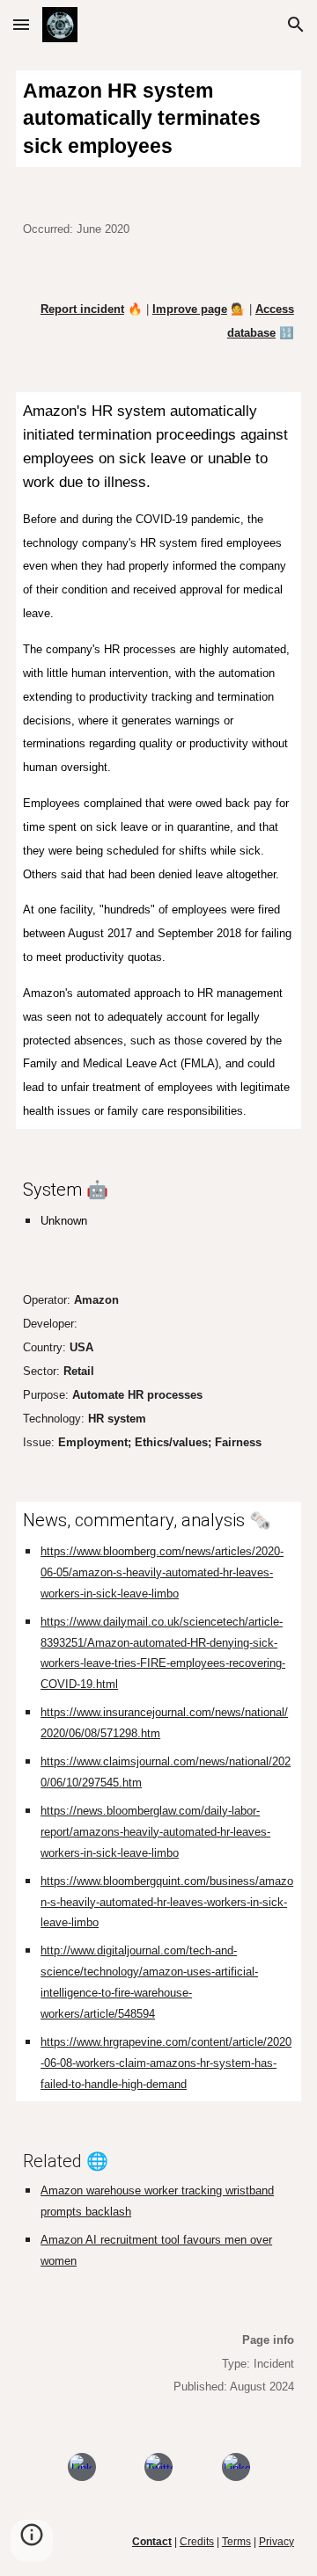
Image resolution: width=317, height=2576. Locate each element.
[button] (21, 24)
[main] (158, 119)
